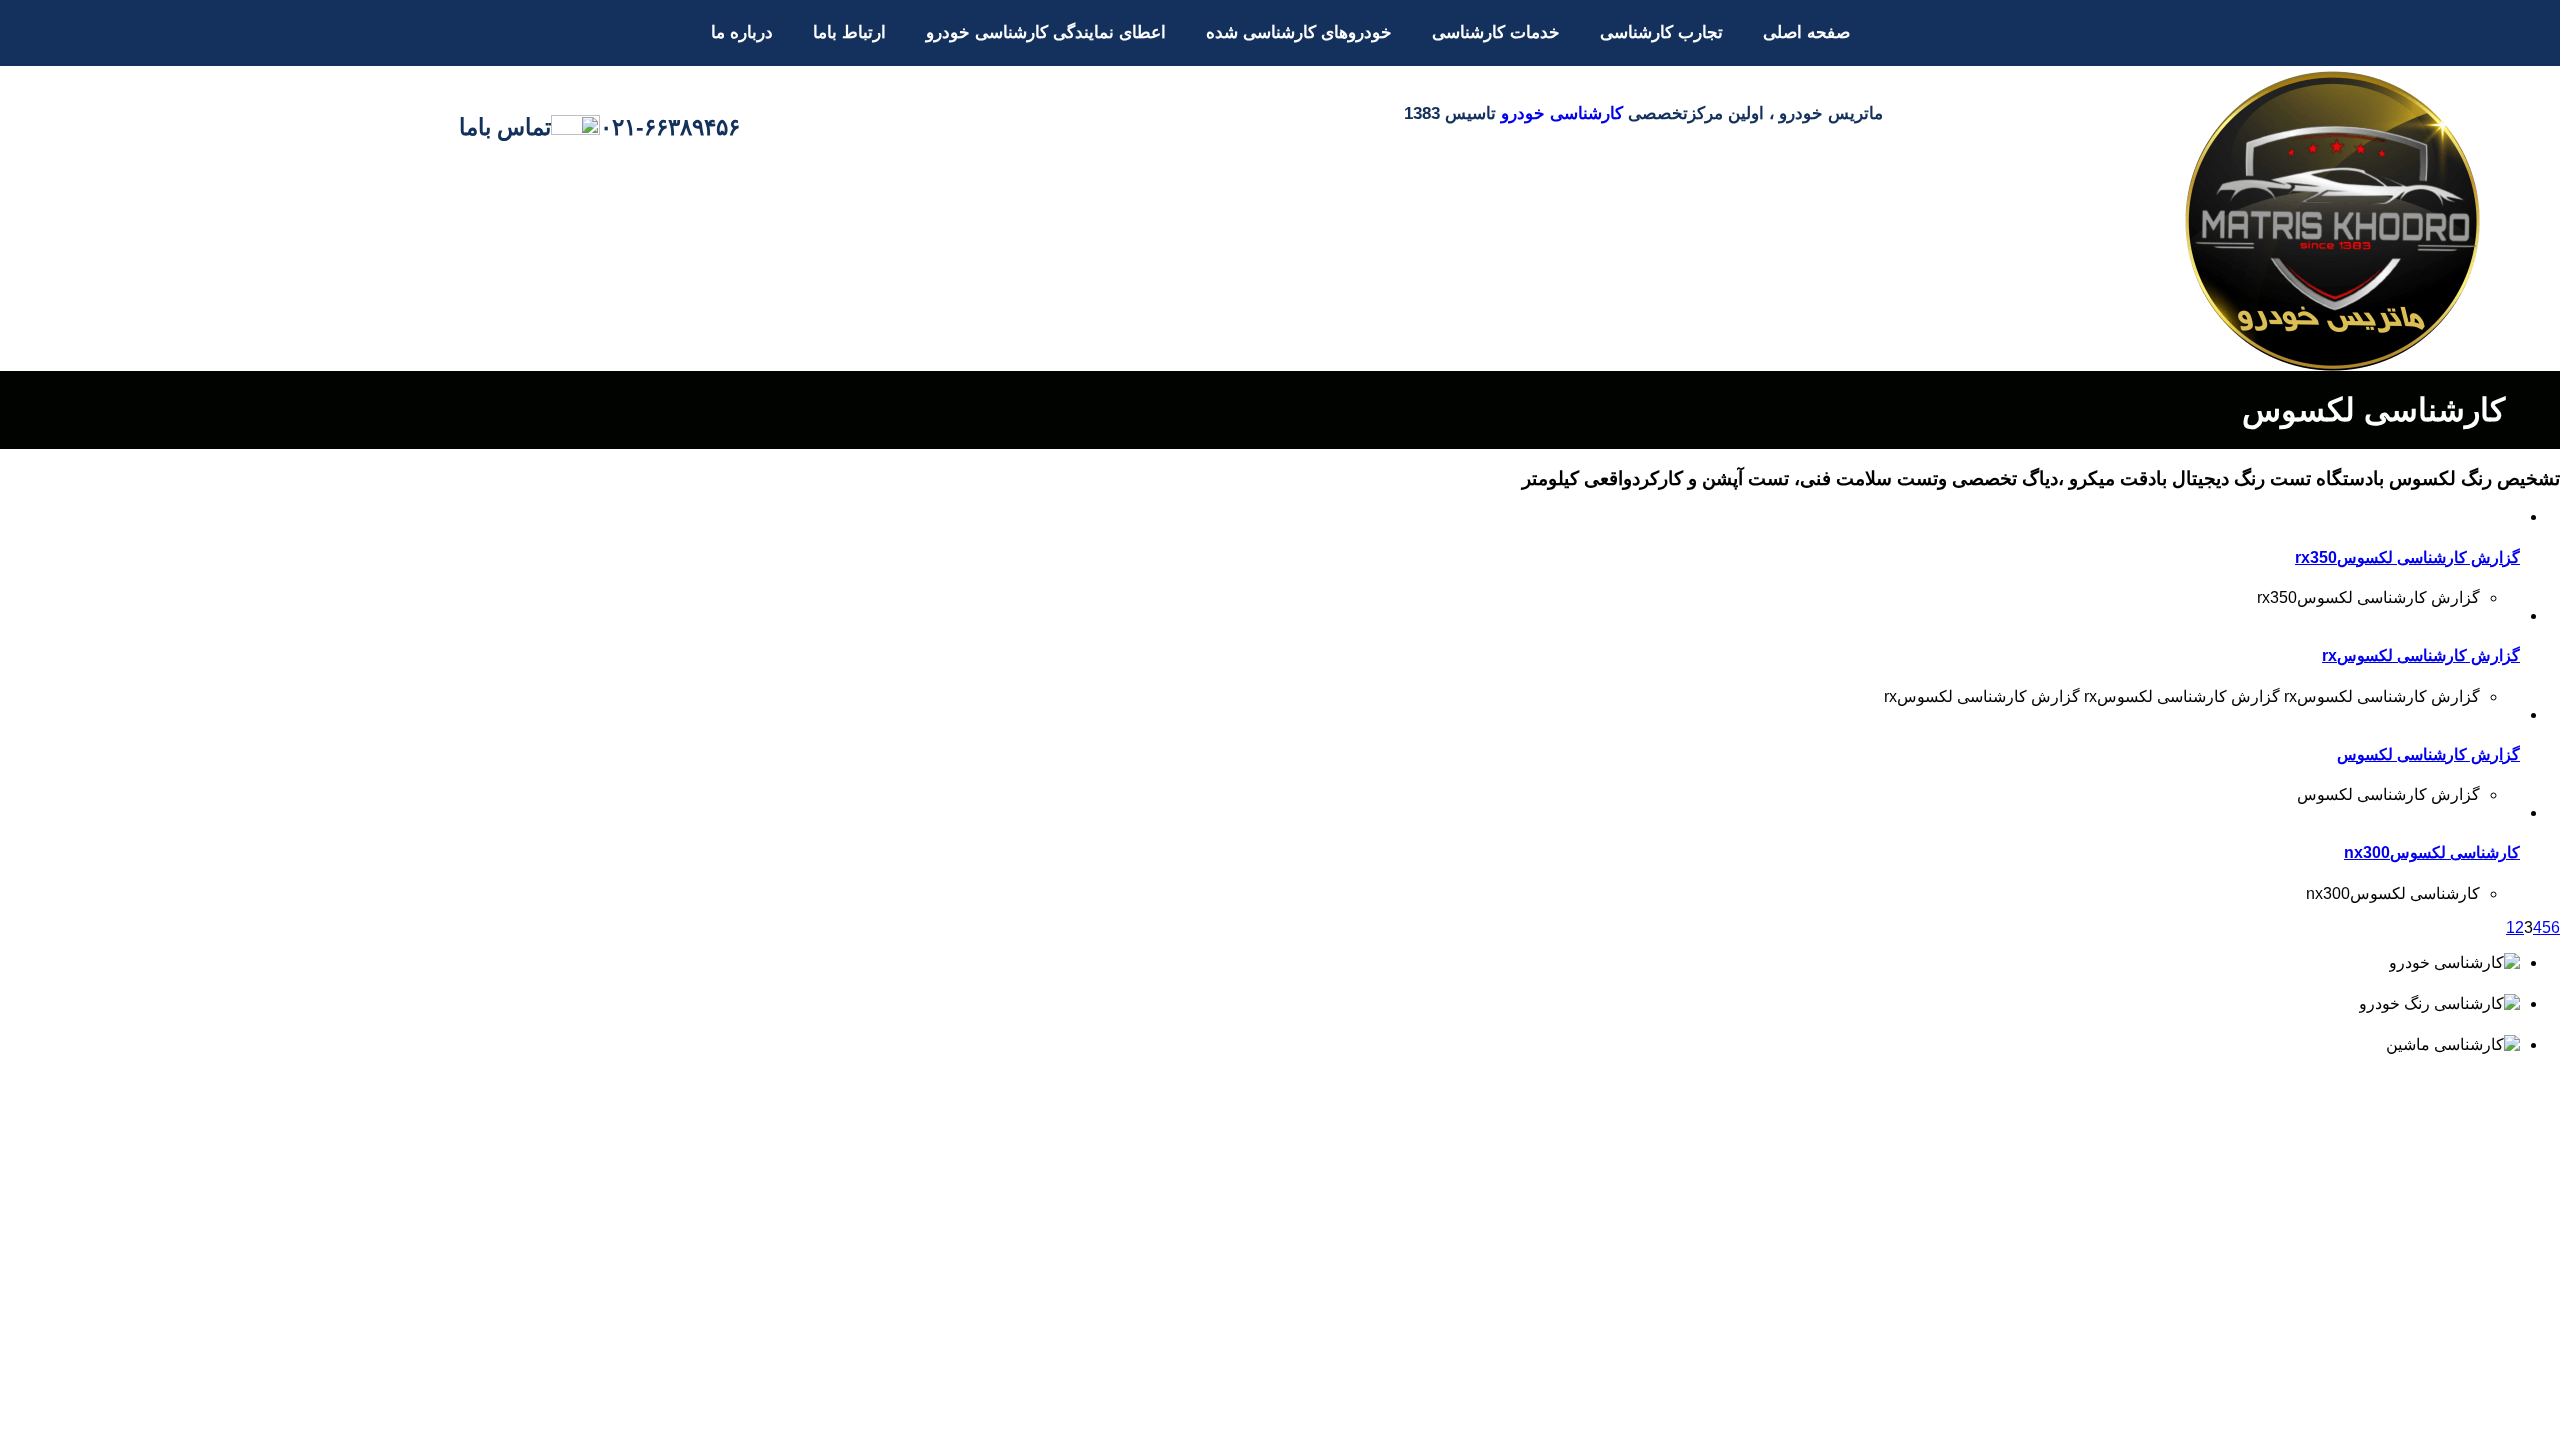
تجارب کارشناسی (1661, 32)
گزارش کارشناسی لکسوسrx (2421, 655)
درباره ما (742, 32)
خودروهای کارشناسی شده (1299, 32)
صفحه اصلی (1806, 32)
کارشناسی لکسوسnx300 (2432, 852)
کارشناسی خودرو (1562, 113)
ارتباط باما (849, 32)
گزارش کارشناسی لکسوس (2428, 754)
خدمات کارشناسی (1496, 32)
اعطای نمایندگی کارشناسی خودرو (1046, 32)
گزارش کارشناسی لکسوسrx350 (2407, 557)
